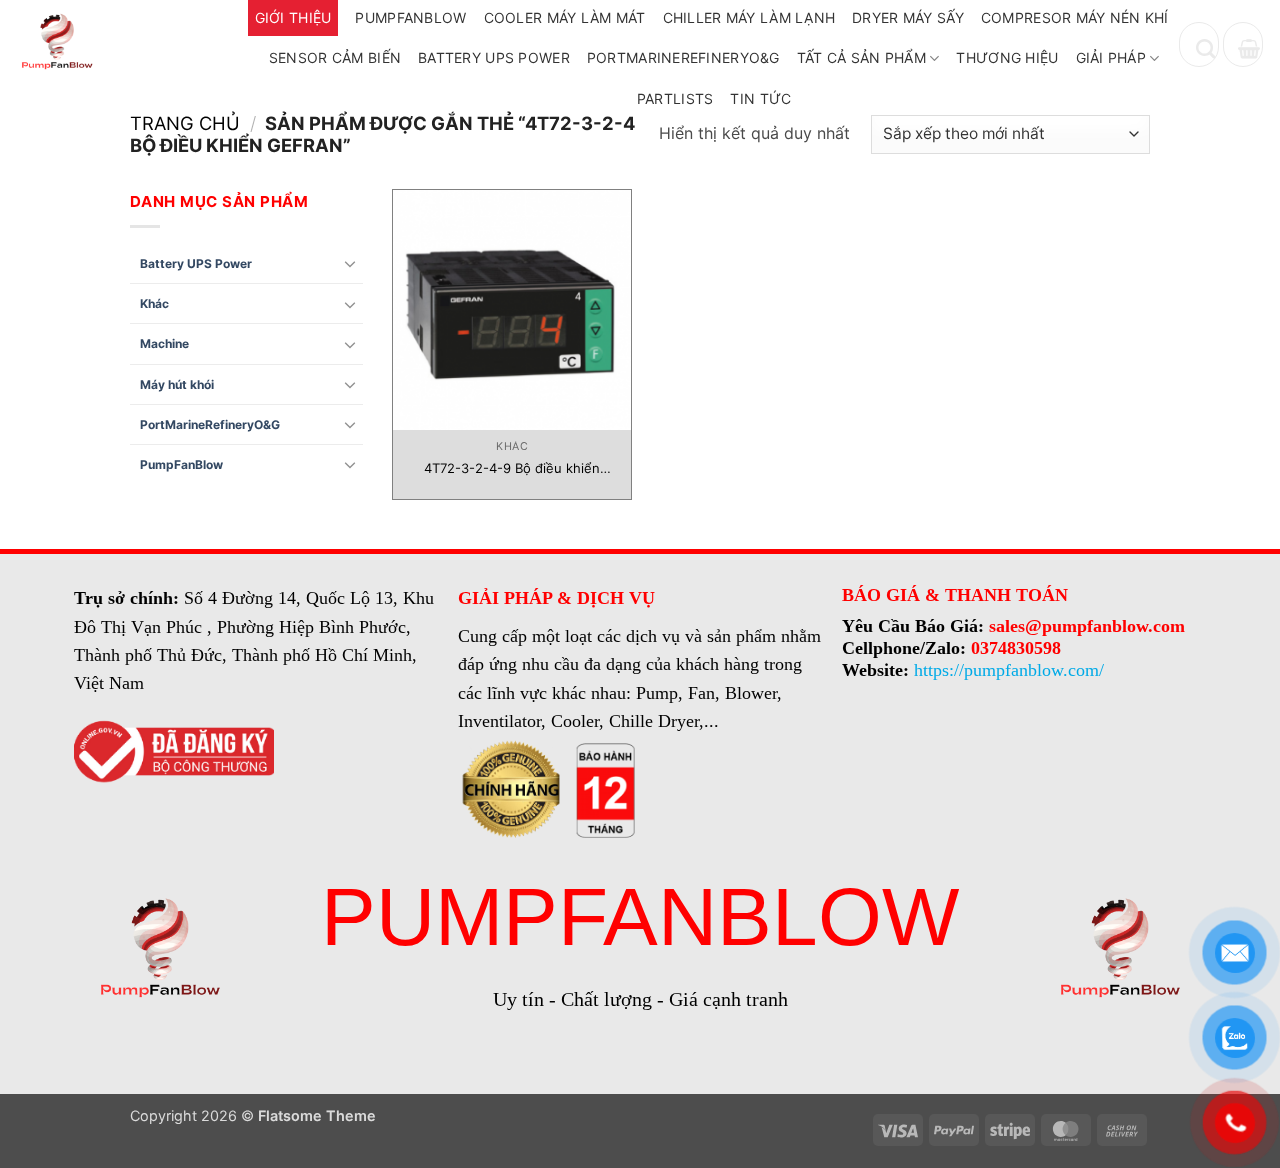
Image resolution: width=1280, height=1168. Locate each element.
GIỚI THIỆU (293, 17)
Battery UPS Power (494, 57)
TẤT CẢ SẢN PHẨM (861, 57)
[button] (1243, 44)
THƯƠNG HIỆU (1007, 57)
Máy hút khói (177, 384)
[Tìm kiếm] (1199, 44)
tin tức (760, 98)
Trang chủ (185, 123)
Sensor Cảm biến (335, 57)
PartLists (675, 98)
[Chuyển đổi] (351, 263)
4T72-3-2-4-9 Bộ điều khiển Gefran (512, 468)
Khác (154, 303)
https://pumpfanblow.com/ (1009, 670)
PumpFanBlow (181, 464)
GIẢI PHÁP (1111, 57)
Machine (164, 343)
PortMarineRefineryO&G (683, 57)
